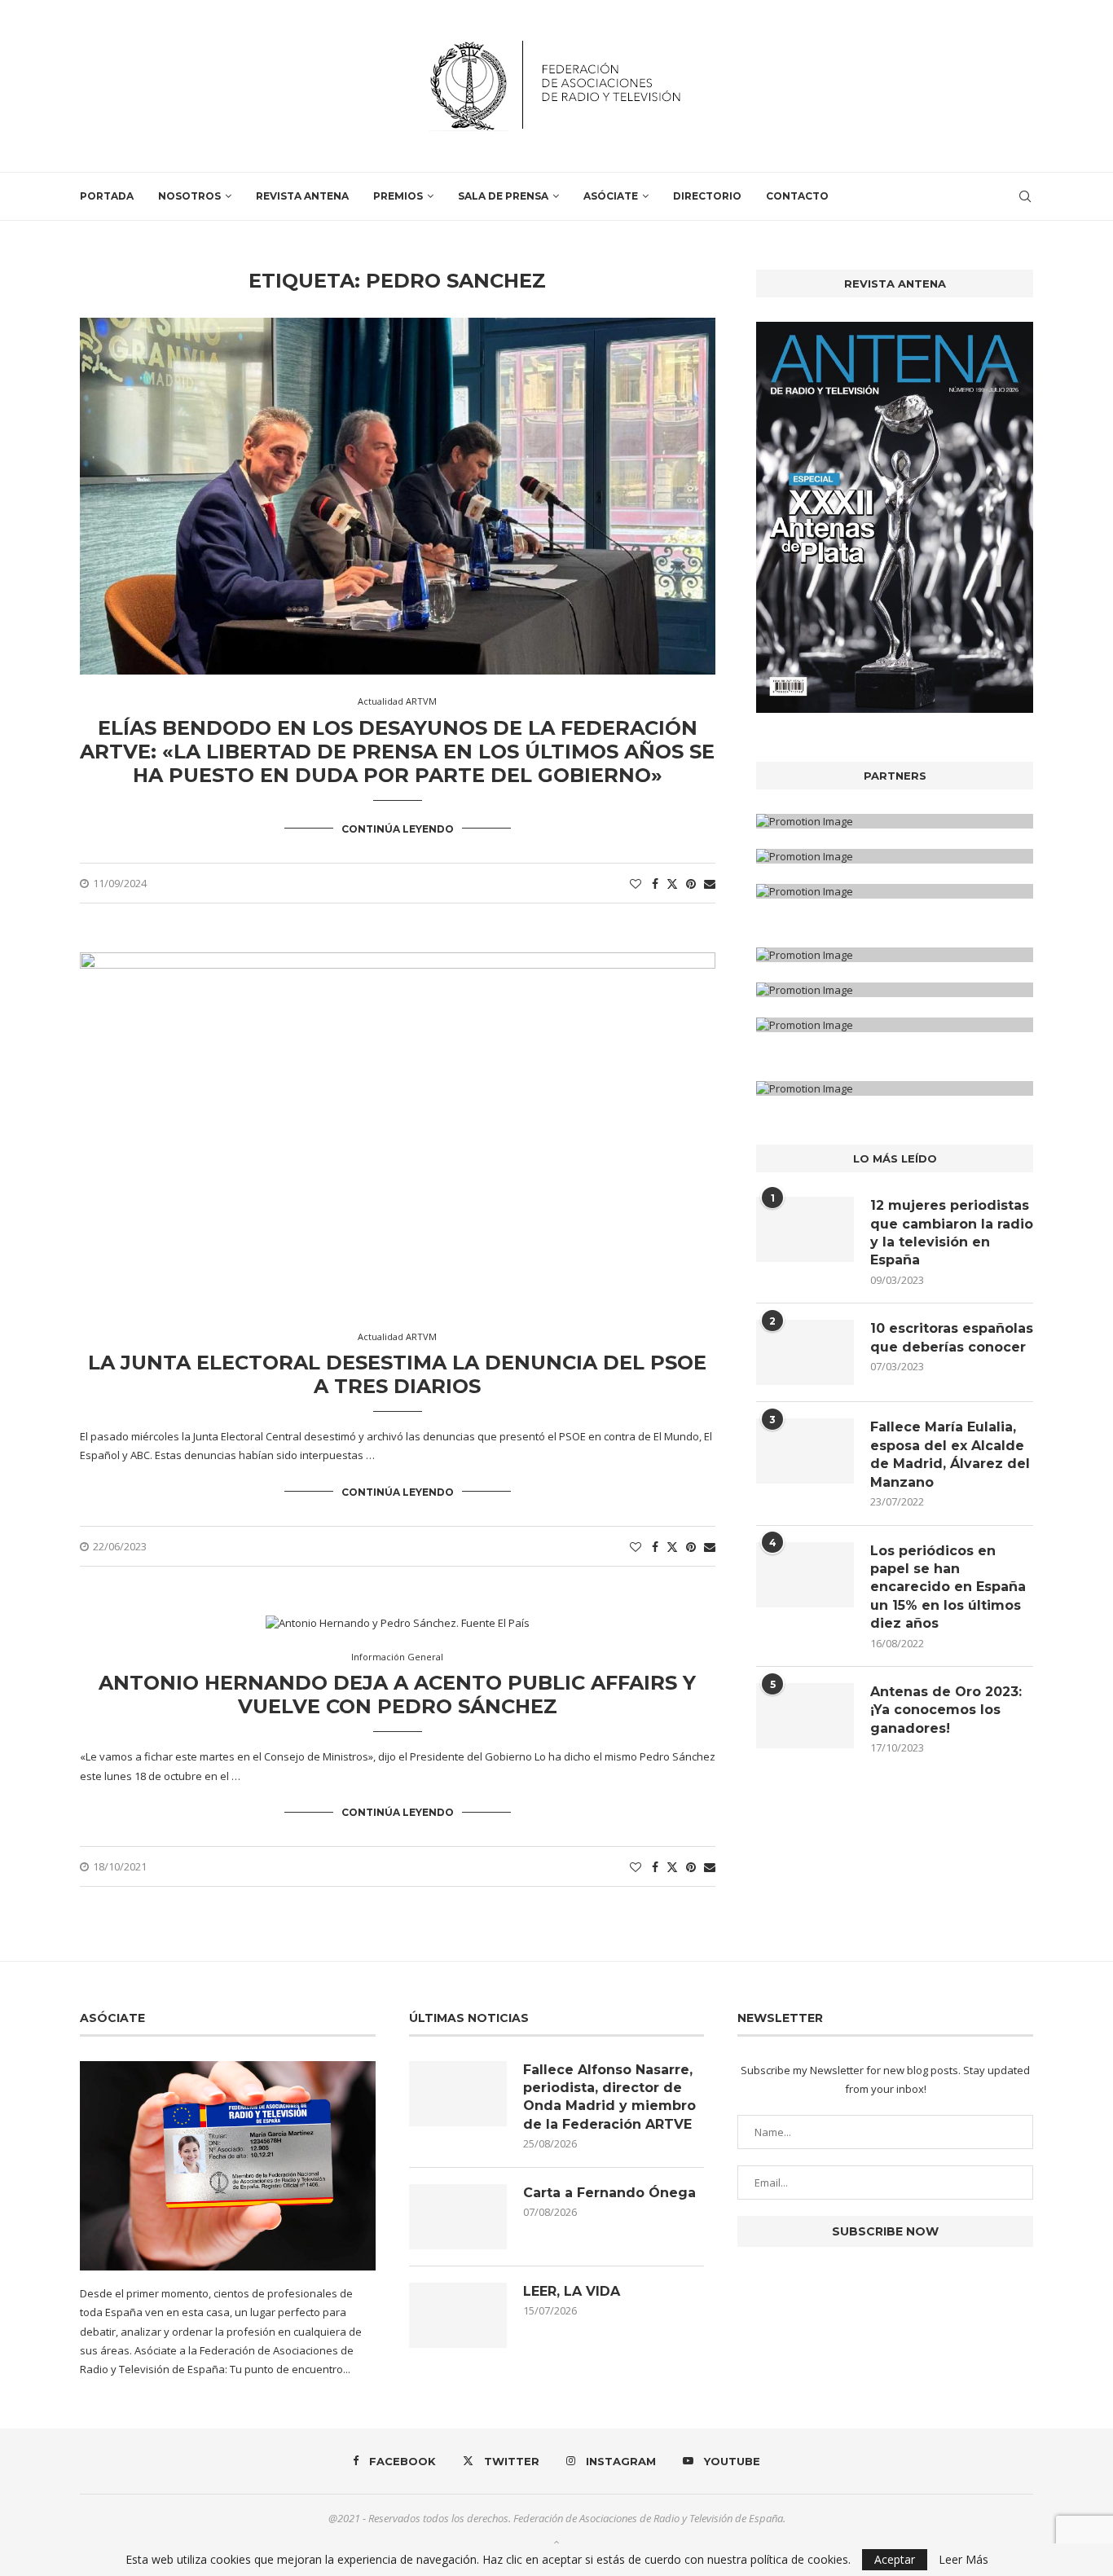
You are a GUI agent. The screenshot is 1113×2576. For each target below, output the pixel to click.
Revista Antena (302, 196)
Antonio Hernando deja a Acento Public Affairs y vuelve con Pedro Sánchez (397, 1695)
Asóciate (611, 196)
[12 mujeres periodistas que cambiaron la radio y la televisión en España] (805, 1229)
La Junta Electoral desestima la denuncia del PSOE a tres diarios (397, 1374)
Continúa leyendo (398, 829)
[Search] (1025, 196)
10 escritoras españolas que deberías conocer (952, 1337)
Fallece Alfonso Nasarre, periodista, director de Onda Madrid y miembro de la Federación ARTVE (609, 2097)
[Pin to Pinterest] (691, 884)
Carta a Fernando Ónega (609, 2193)
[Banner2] (895, 856)
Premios (398, 196)
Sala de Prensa (503, 196)
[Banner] (895, 891)
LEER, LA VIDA (572, 2291)
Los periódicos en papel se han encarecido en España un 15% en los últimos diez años (948, 1587)
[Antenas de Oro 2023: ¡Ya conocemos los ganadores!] (805, 1716)
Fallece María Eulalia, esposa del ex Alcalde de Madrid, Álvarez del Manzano (950, 1454)
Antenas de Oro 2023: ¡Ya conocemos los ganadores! (946, 1710)
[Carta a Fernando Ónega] (458, 2217)
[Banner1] (895, 821)
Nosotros (189, 196)
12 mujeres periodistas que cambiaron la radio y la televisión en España (952, 1233)
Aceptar (895, 2559)
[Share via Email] (710, 884)
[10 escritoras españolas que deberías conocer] (805, 1352)
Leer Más (963, 2560)
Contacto (797, 196)
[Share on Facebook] (655, 884)
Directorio (707, 196)
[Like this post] (636, 884)
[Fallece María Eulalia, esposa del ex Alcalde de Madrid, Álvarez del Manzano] (805, 1451)
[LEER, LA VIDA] (458, 2315)
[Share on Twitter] (672, 884)
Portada (107, 196)
